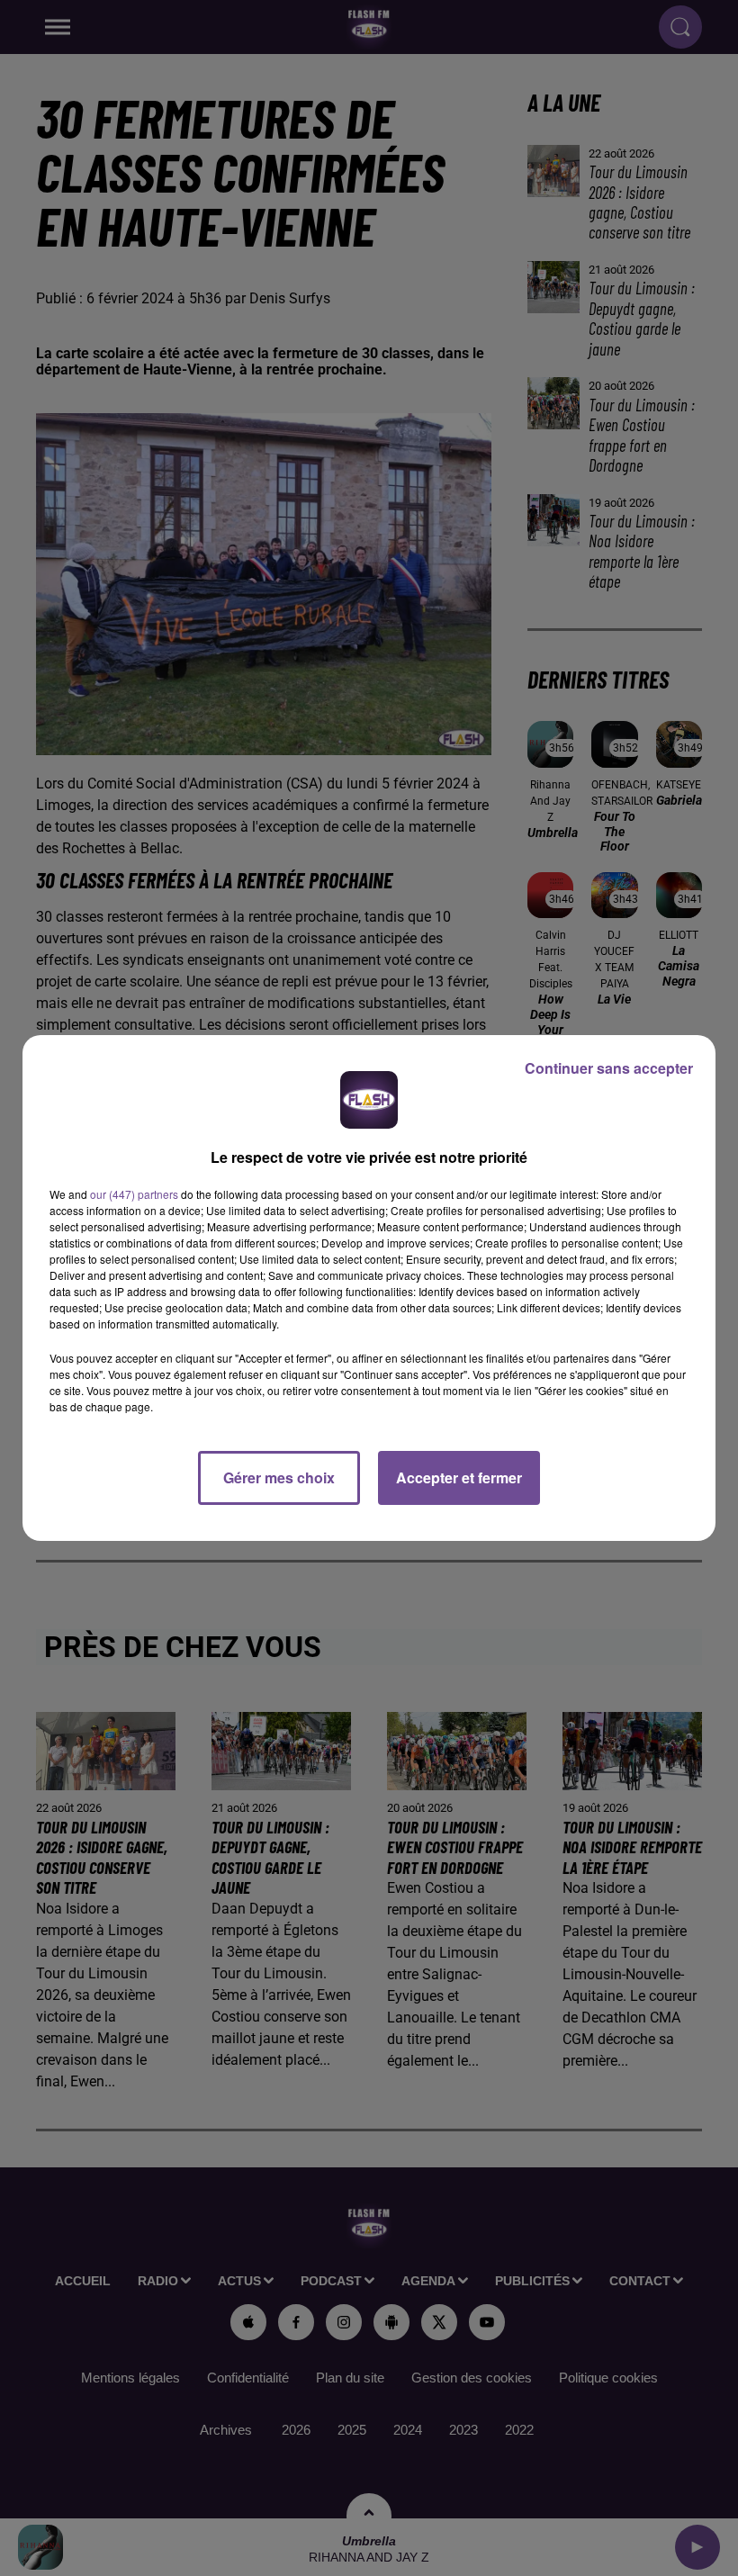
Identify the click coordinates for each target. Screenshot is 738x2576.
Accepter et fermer (459, 1477)
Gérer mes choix (279, 1477)
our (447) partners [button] (134, 1194)
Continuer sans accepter (609, 1068)
